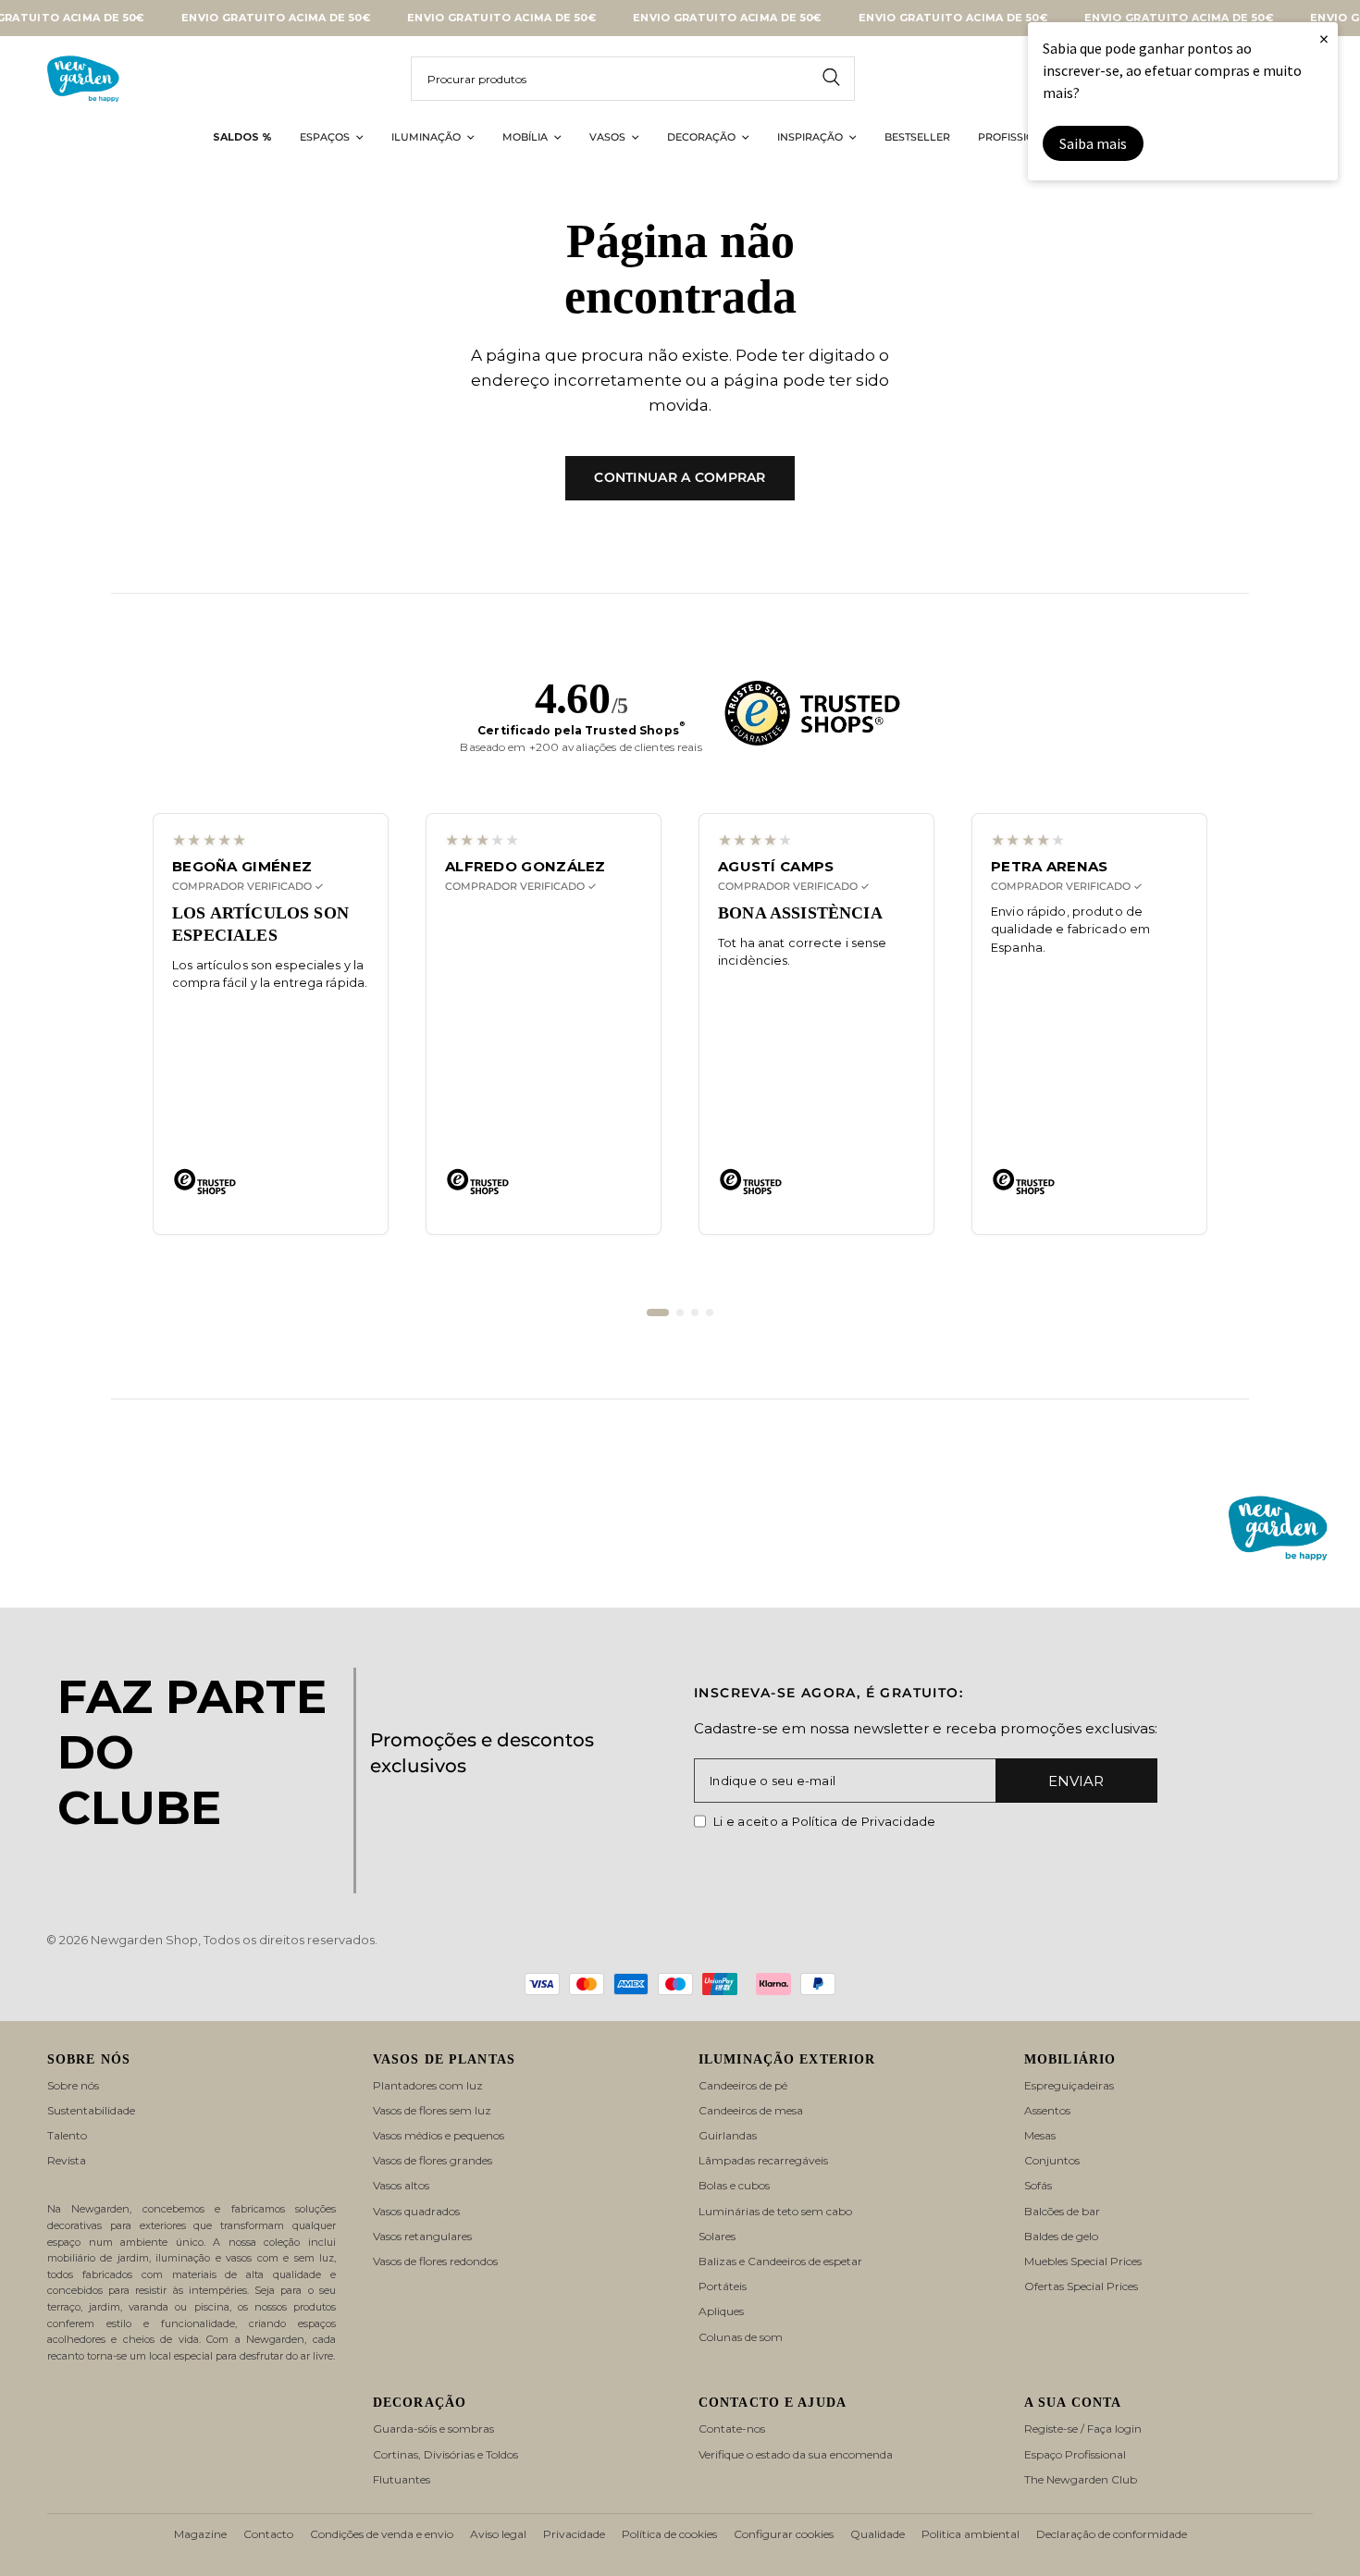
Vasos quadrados (416, 2211)
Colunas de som (741, 2337)
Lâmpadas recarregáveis (763, 2160)
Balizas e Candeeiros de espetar (780, 2261)
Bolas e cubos (734, 2185)
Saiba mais (1093, 143)
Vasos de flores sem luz (432, 2110)
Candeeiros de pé (743, 2085)
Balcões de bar (1062, 2211)
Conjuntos (1052, 2160)
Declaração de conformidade (1112, 2534)
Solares (717, 2236)
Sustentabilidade (91, 2110)
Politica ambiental (971, 2534)
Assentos (1047, 2110)
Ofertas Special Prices (1081, 2286)
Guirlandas (728, 2135)
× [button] (1324, 38)
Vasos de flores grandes (433, 2160)
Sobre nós (73, 2085)
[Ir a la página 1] (658, 1313)
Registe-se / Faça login (1083, 2428)
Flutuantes (402, 2479)
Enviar (1076, 1781)
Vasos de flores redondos (435, 2261)
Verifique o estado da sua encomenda (796, 2454)
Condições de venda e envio (382, 2534)
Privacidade (574, 2534)
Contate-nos (732, 2428)
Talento (67, 2135)
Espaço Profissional (1075, 2454)
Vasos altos (401, 2185)
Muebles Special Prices (1083, 2261)
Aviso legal (498, 2534)
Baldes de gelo (1061, 2236)
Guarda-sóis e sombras (433, 2428)
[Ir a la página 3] (695, 1313)
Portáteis (723, 2286)
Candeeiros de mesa (751, 2110)
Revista (67, 2160)
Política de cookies (669, 2534)
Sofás (1038, 2185)
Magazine (200, 2534)
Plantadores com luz (428, 2085)
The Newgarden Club (1081, 2479)
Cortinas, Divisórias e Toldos (445, 2454)
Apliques (721, 2311)
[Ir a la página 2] (680, 1313)
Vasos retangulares (422, 2236)
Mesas (1040, 2135)
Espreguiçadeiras (1069, 2085)
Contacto (268, 2534)
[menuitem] (242, 138)
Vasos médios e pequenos (439, 2135)
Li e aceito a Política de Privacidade (825, 1821)
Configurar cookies (784, 2534)
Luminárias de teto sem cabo (775, 2211)
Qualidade (878, 2534)
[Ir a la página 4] (710, 1313)
